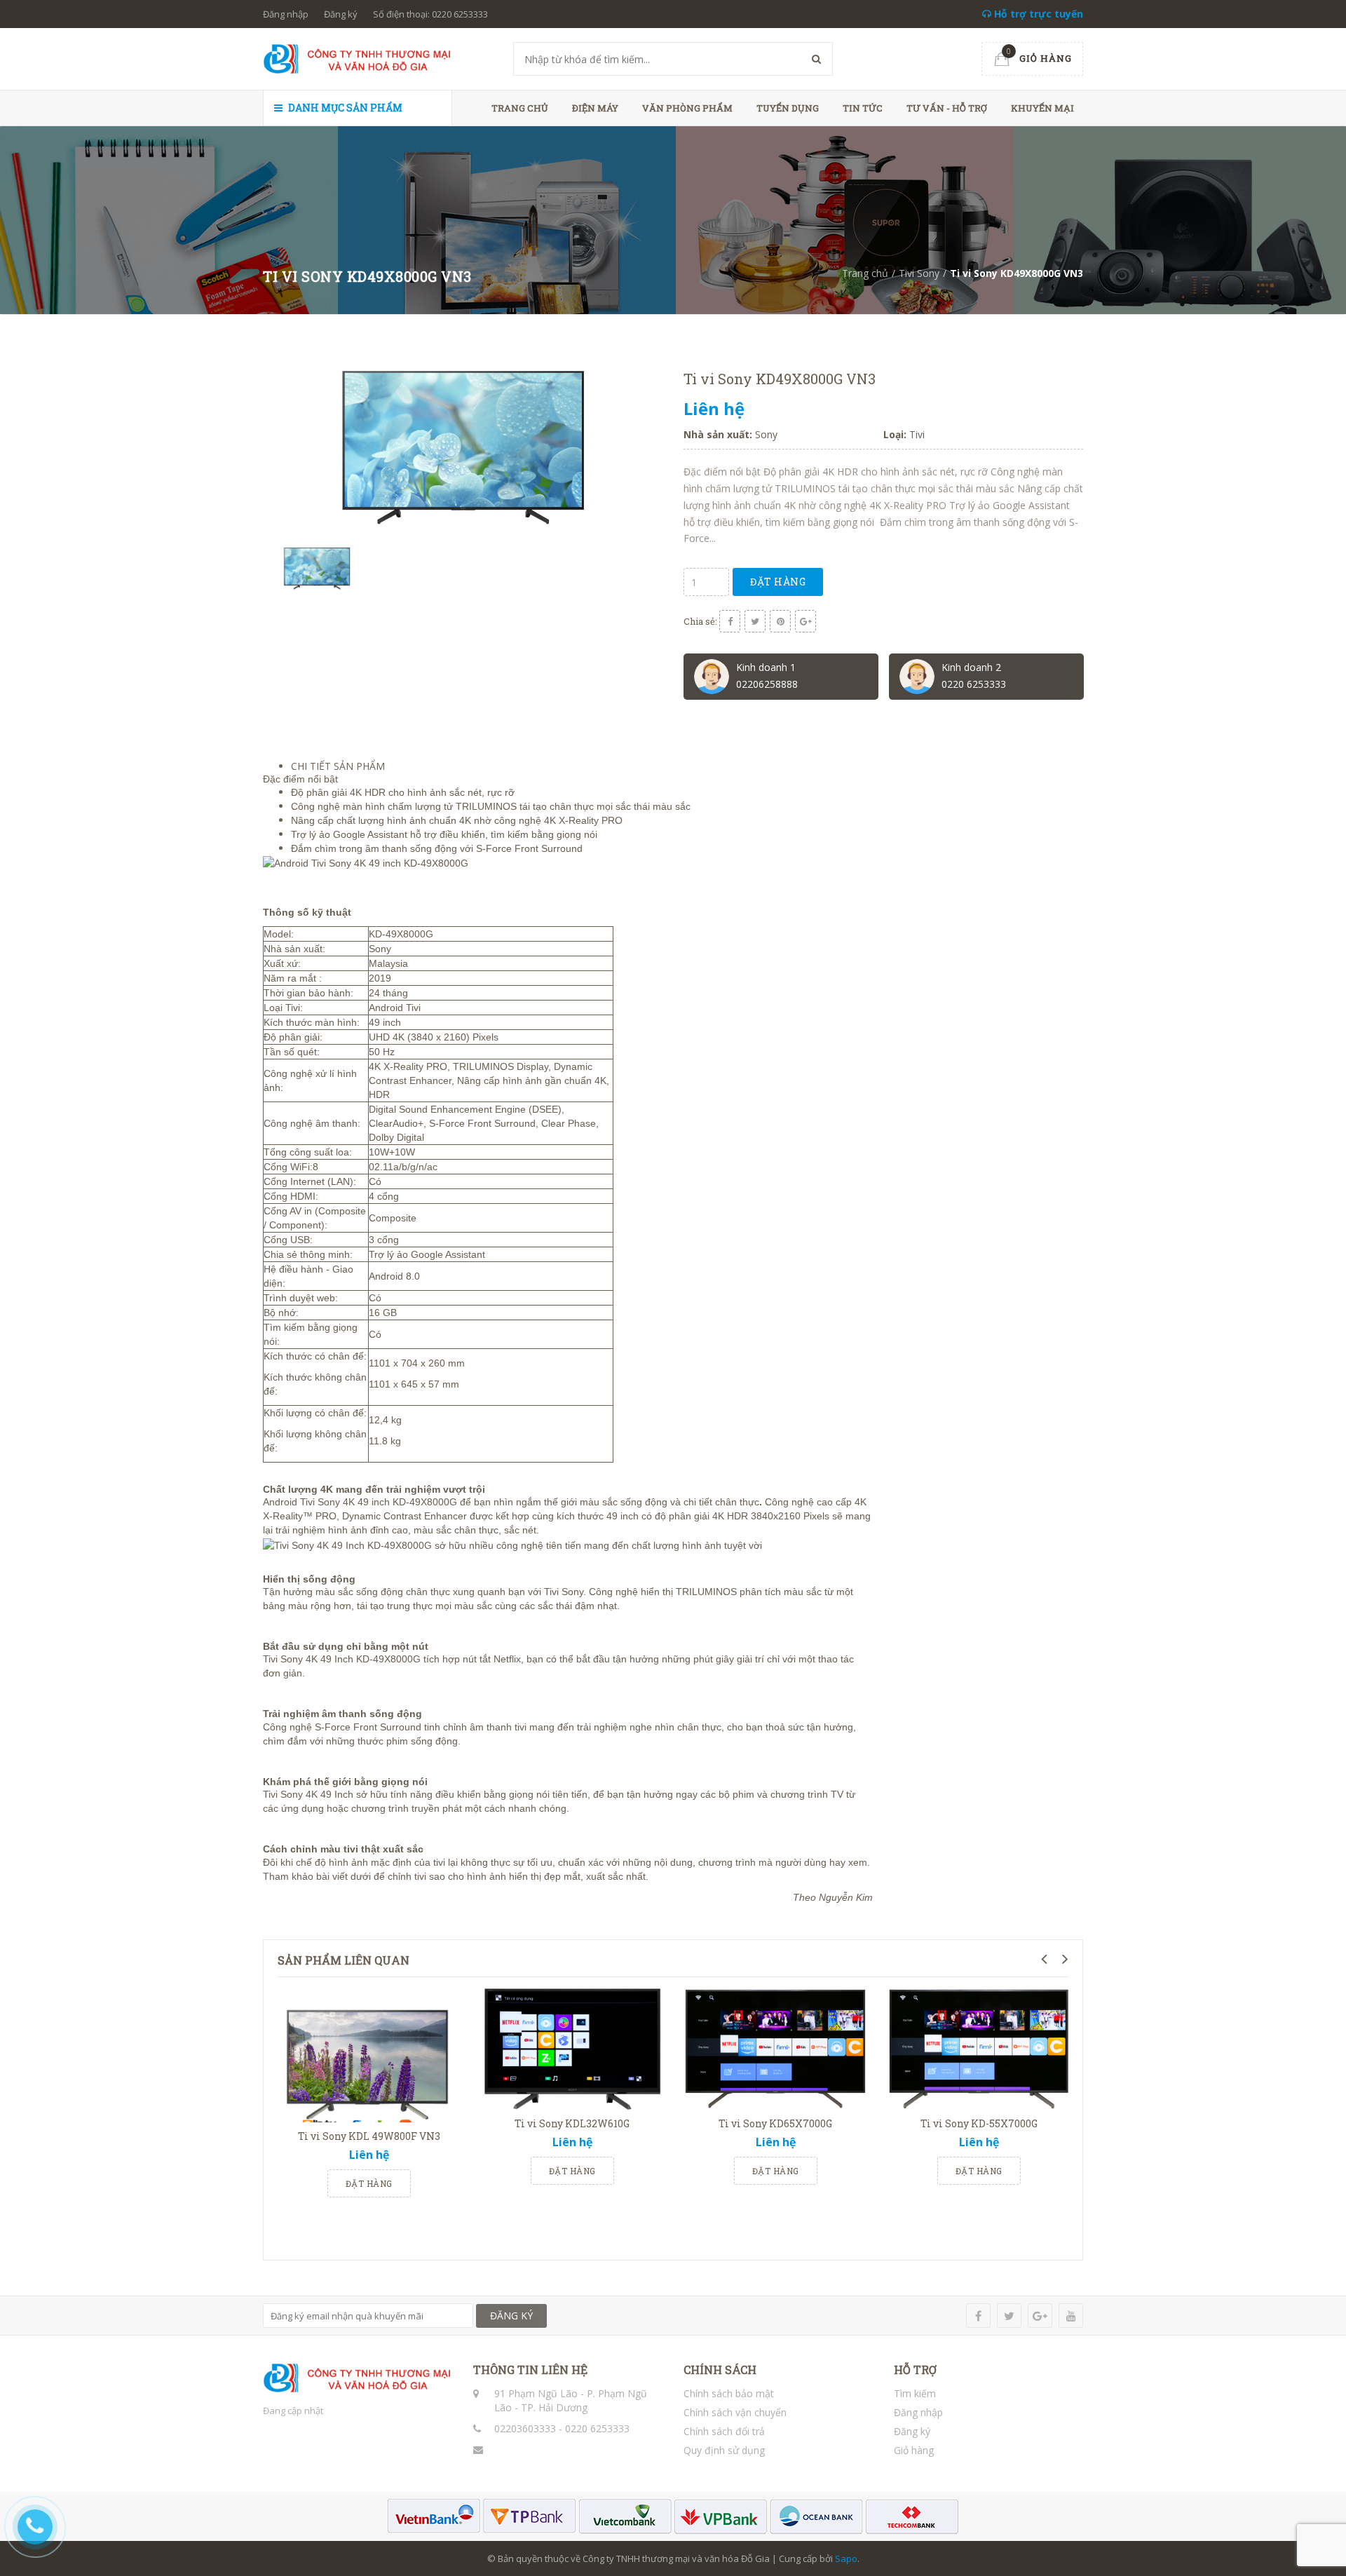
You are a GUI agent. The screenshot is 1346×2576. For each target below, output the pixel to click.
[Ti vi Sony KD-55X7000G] (979, 2048)
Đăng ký (341, 14)
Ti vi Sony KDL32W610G (572, 2123)
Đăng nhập (286, 14)
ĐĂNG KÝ (511, 2316)
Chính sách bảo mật (729, 2393)
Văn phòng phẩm (687, 108)
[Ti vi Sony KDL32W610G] (572, 2048)
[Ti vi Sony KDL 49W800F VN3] (369, 2055)
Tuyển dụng (788, 108)
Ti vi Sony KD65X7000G (775, 2123)
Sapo (846, 2558)
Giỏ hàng (914, 2450)
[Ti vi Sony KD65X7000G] (775, 2048)
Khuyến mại (1042, 108)
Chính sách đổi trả (724, 2431)
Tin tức (863, 108)
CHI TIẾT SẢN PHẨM (338, 766)
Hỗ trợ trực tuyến (1037, 14)
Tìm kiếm (915, 2393)
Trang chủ (520, 108)
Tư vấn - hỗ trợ (947, 108)
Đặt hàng (778, 582)
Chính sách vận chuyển (735, 2412)
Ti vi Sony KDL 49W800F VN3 (369, 2136)
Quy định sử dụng (724, 2450)
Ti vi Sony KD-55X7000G (979, 2123)
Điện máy (595, 108)
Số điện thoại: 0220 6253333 (430, 14)
